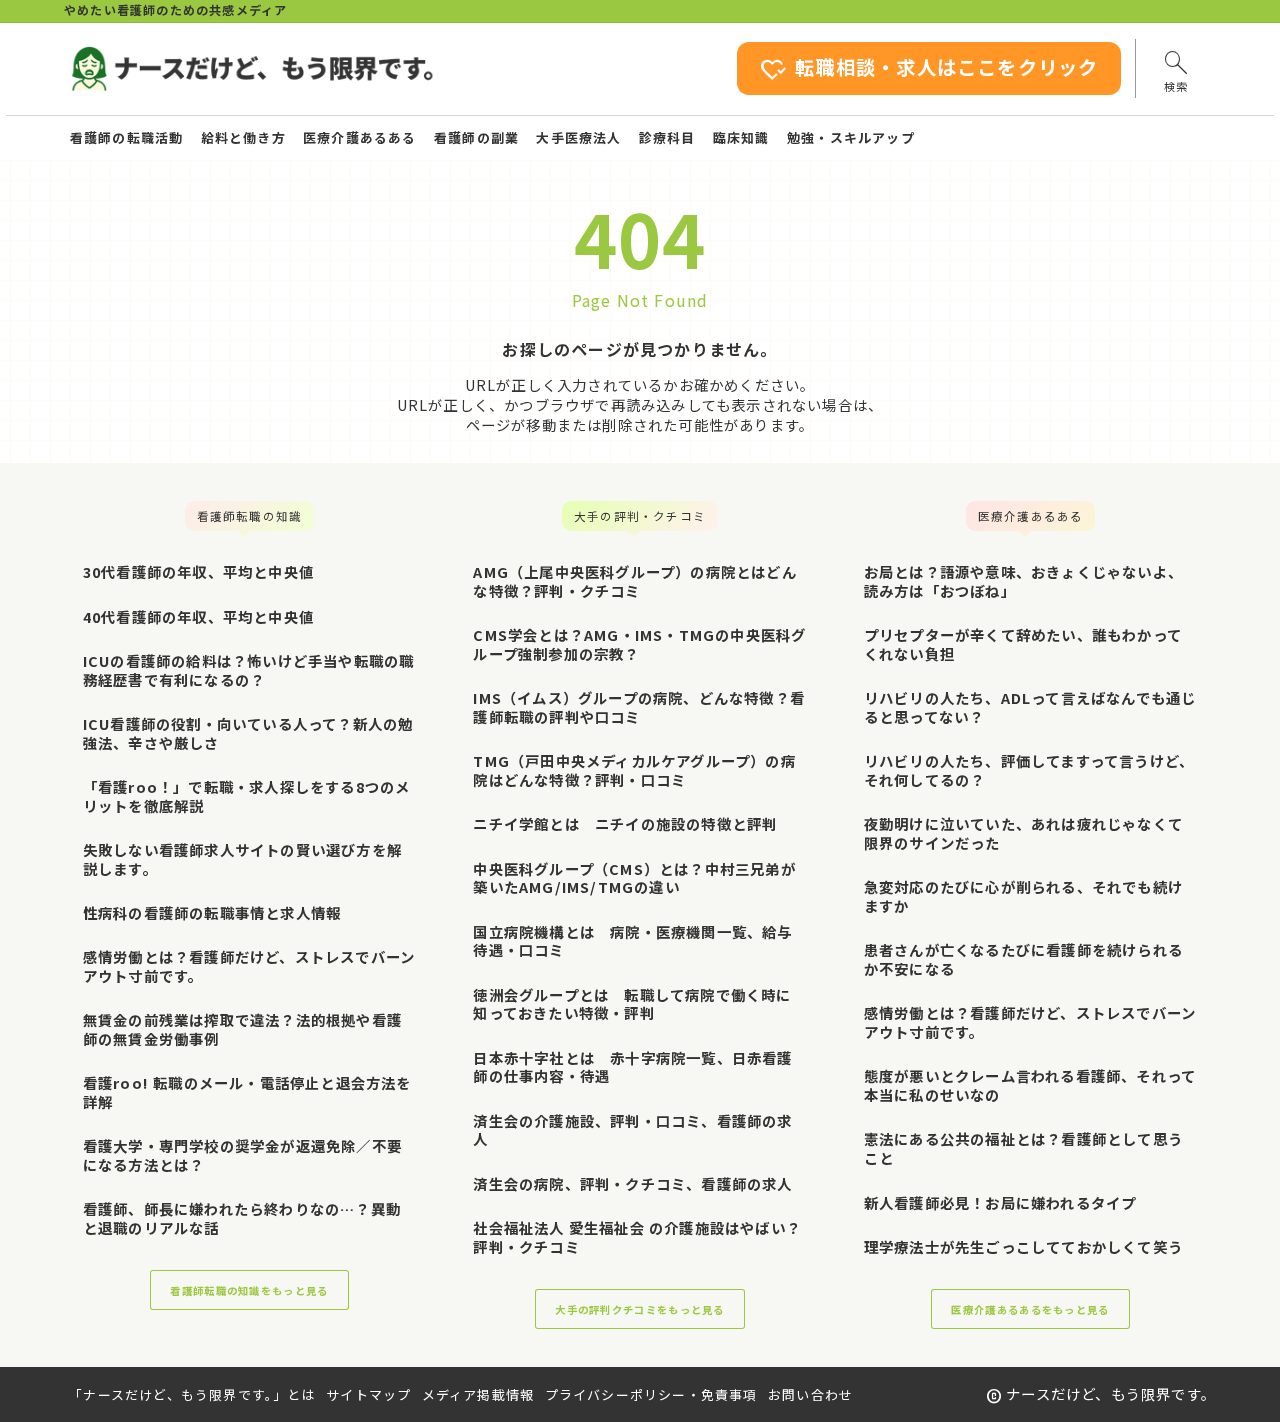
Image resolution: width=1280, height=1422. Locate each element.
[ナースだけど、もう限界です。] (251, 69)
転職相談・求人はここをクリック (929, 69)
